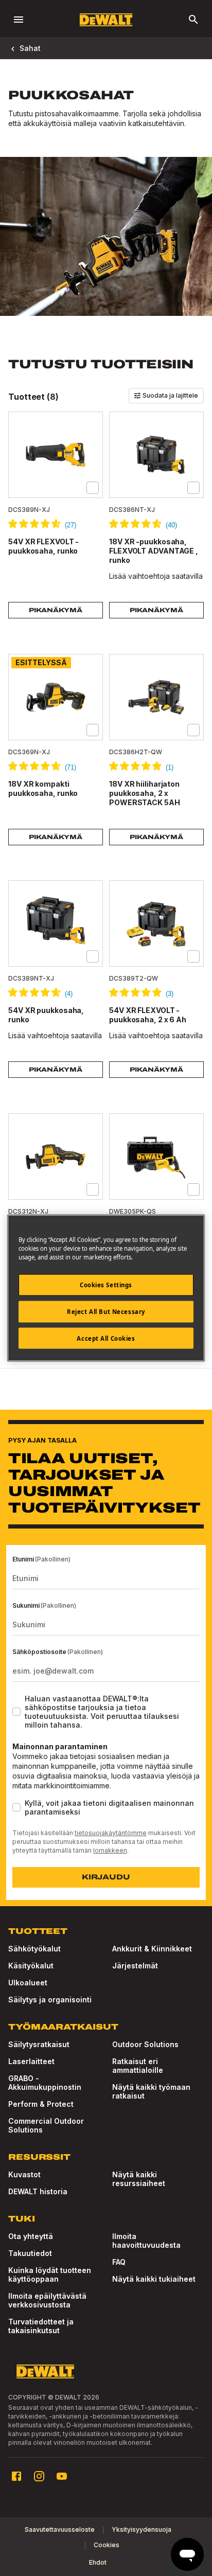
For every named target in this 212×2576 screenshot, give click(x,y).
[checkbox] (93, 488)
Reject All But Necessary (106, 1311)
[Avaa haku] (193, 20)
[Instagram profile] (39, 2476)
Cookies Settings (106, 1284)
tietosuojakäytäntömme (111, 1833)
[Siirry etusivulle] (106, 20)
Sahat (30, 48)
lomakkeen (110, 1850)
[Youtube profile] (62, 2476)
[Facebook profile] (16, 2476)
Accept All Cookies (106, 1338)
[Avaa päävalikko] (19, 20)
